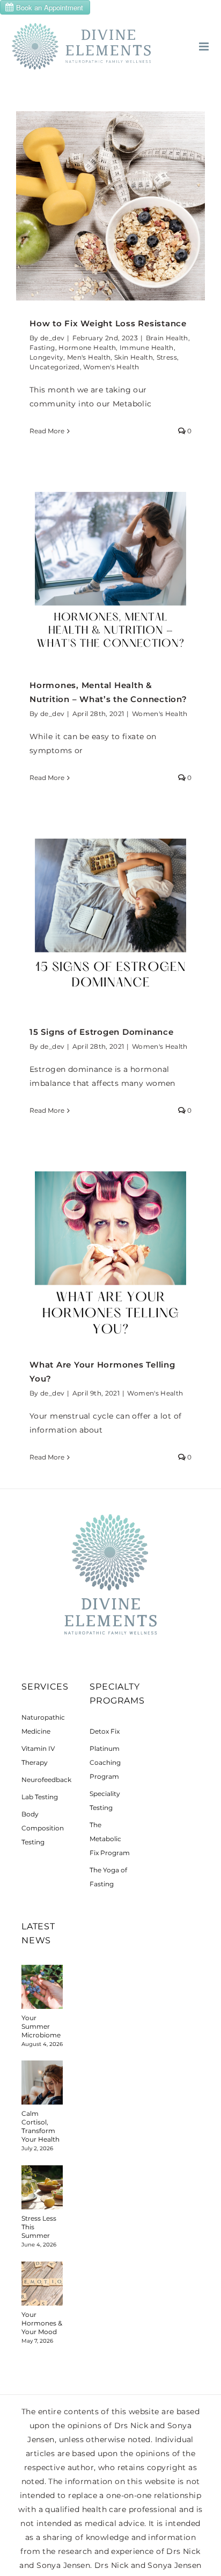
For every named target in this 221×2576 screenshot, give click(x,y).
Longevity (46, 357)
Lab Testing (40, 1797)
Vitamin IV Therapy (38, 1755)
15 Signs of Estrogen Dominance (102, 1032)
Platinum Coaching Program (105, 1762)
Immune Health (147, 348)
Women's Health (111, 367)
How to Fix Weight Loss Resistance (108, 323)
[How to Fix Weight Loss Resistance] (110, 206)
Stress (167, 357)
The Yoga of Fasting (108, 1877)
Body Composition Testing (42, 1828)
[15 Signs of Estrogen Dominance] (110, 914)
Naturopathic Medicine (42, 1724)
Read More (47, 431)
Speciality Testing (105, 1801)
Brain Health (167, 338)
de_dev (52, 338)
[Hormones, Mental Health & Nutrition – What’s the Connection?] (110, 568)
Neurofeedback (42, 1780)
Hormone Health (87, 348)
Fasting (42, 348)
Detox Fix (105, 1731)
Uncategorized (55, 367)
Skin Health (134, 357)
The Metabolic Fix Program (110, 1839)
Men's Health (89, 357)
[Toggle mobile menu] (205, 46)
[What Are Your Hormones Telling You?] (110, 1247)
